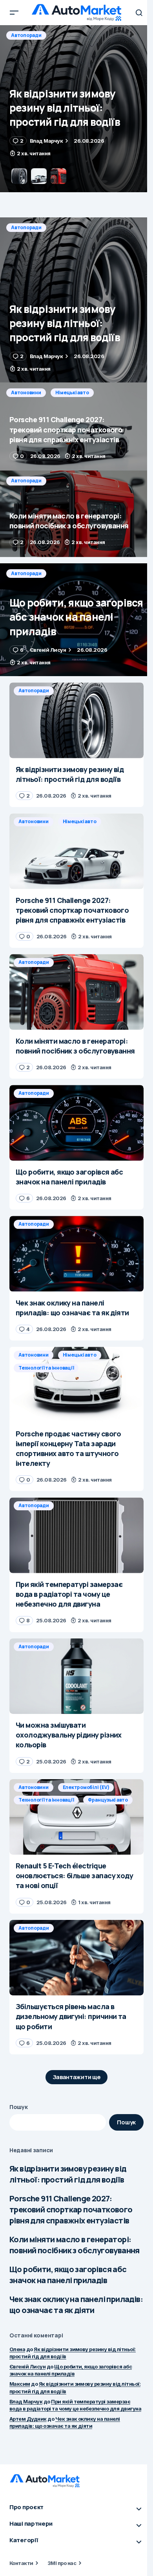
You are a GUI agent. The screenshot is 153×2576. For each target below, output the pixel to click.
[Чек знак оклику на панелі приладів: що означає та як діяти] (76, 1254)
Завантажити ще (77, 2077)
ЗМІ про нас (62, 2563)
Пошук (19, 2107)
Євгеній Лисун (27, 2366)
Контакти (21, 2563)
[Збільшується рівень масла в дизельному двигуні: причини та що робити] (76, 1958)
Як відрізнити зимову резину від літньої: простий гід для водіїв (68, 2174)
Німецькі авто (72, 35)
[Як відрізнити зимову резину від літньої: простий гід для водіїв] (76, 300)
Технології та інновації (46, 1368)
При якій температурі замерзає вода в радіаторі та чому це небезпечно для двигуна (75, 2405)
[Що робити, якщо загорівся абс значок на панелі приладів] (76, 620)
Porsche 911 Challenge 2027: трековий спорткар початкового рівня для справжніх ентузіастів (71, 2209)
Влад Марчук (26, 2401)
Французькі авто (108, 1800)
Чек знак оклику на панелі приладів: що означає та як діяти (76, 2305)
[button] (14, 13)
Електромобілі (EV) (86, 1787)
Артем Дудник (28, 2419)
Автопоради (26, 227)
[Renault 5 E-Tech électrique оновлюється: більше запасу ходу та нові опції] (76, 1817)
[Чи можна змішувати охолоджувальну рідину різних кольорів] (76, 1676)
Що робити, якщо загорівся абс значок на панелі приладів (68, 2275)
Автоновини (26, 35)
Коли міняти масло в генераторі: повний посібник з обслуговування (75, 2245)
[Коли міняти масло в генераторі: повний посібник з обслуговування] (76, 514)
